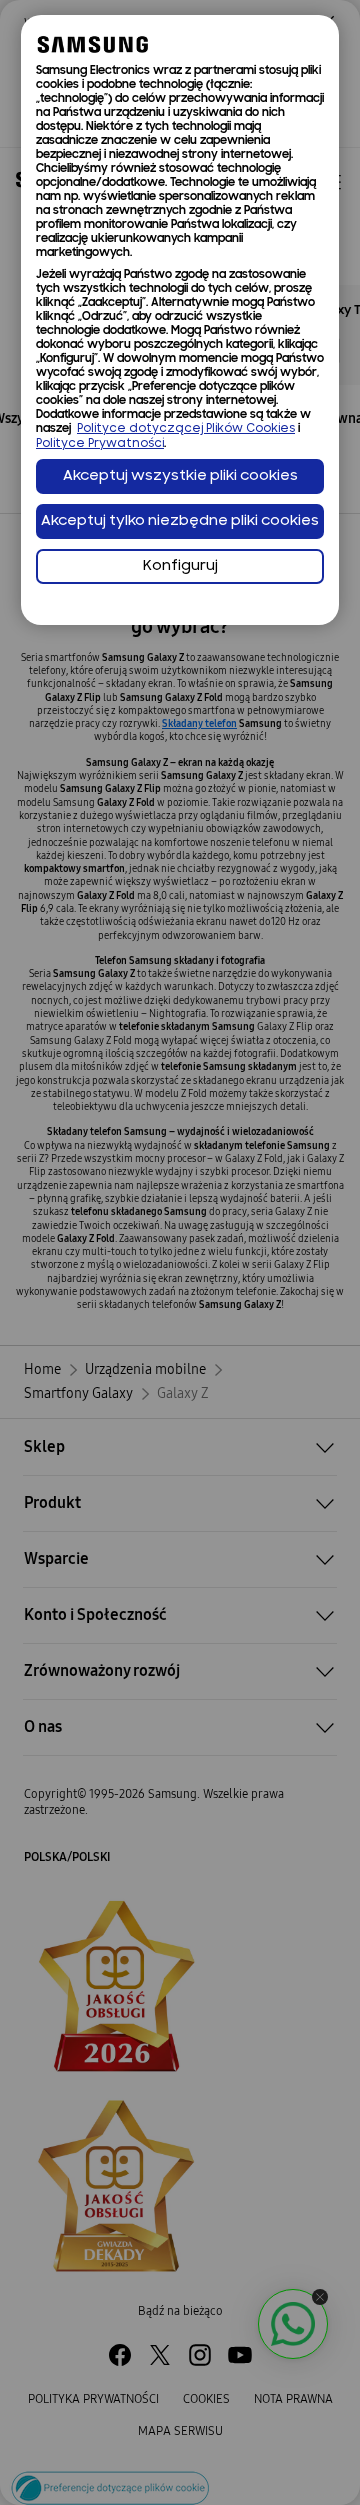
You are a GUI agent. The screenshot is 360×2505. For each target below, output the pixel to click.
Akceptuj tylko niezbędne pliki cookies (180, 521)
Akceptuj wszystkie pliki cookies (180, 476)
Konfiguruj (180, 566)
